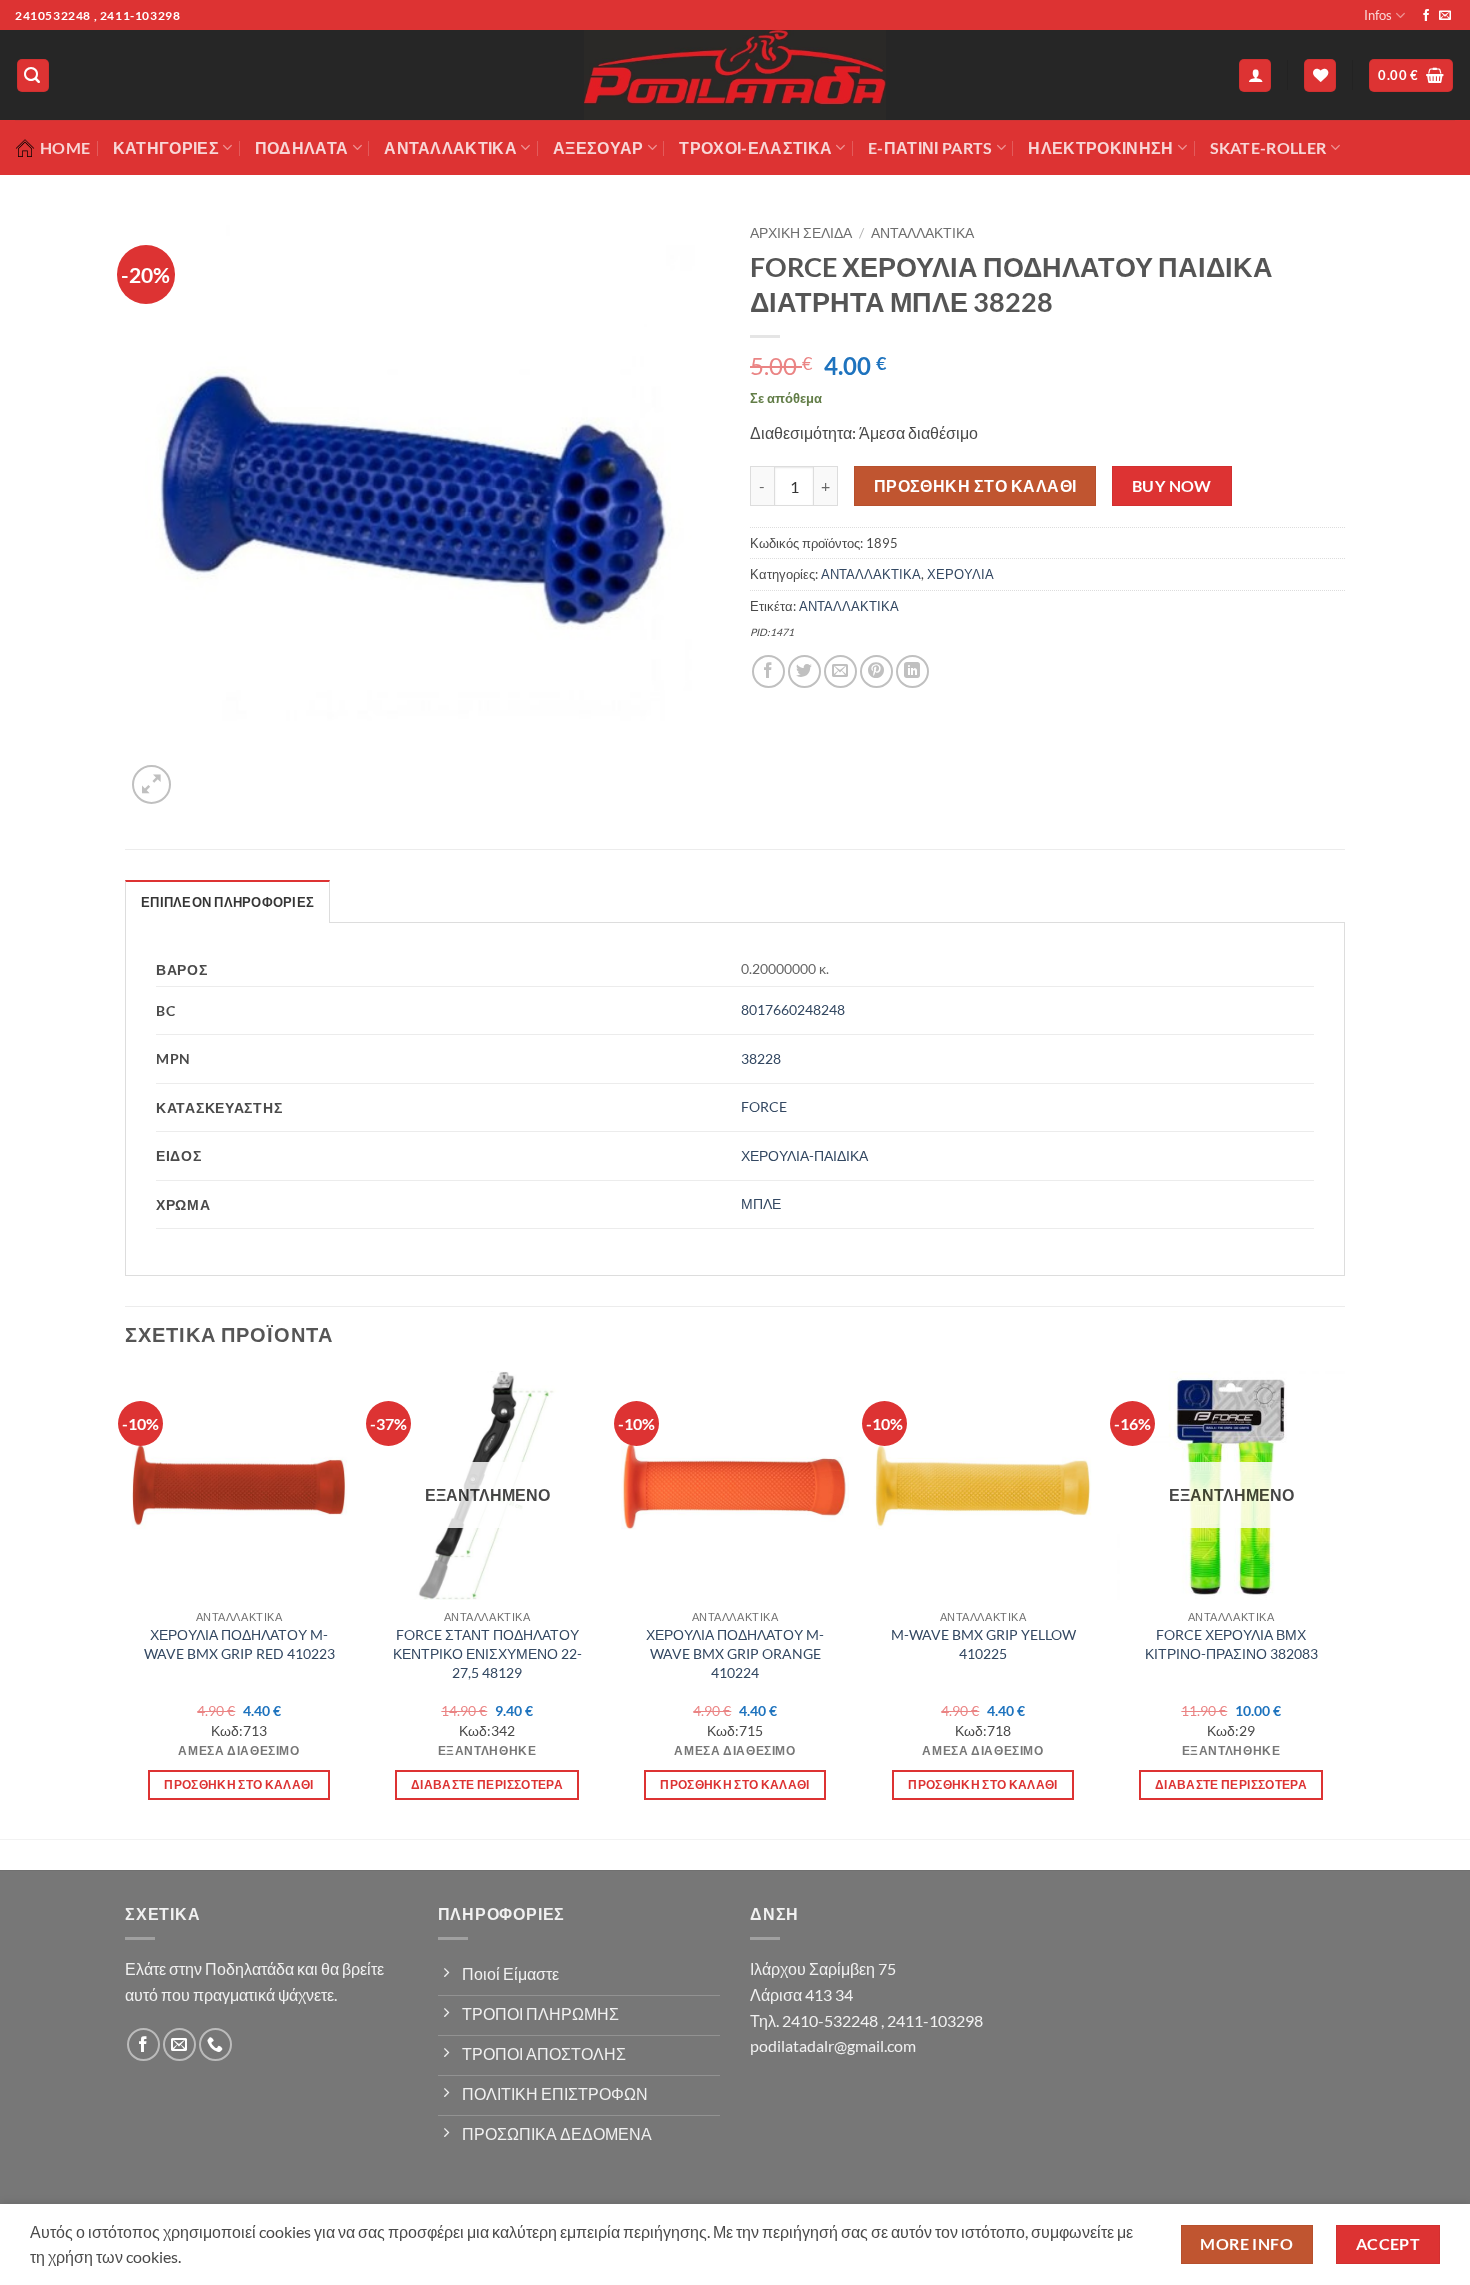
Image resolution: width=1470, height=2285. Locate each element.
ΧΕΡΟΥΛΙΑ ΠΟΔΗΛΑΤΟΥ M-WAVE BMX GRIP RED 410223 (239, 1644)
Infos (1378, 15)
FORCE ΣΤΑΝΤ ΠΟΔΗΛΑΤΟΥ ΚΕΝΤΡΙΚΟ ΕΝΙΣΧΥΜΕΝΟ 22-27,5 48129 (487, 1653)
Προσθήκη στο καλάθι (975, 486)
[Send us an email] (1445, 16)
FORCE (764, 1106)
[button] (33, 75)
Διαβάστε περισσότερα (487, 1784)
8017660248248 (793, 1009)
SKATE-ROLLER (1268, 147)
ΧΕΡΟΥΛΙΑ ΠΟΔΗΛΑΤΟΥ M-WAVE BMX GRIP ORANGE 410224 (735, 1653)
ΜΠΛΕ (761, 1203)
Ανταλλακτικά (450, 147)
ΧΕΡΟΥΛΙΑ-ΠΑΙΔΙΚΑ (804, 1155)
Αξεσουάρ (598, 147)
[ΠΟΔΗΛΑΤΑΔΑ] (735, 75)
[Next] (1344, 1603)
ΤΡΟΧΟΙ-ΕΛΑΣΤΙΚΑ (755, 147)
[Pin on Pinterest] (876, 671)
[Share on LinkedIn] (912, 671)
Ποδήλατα (302, 147)
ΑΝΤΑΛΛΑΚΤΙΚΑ (922, 233)
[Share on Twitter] (804, 671)
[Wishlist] (1320, 75)
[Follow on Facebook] (1426, 16)
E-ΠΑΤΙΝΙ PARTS (930, 147)
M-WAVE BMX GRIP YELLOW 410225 (983, 1644)
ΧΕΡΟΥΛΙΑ (960, 574)
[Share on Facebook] (768, 671)
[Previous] (126, 1603)
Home (65, 147)
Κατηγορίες (166, 147)
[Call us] (215, 2044)
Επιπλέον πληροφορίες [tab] (227, 902)
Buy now (1172, 486)
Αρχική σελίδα (801, 233)
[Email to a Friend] (840, 671)
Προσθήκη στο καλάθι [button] (239, 1784)
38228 (761, 1058)
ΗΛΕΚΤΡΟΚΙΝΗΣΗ (1100, 147)
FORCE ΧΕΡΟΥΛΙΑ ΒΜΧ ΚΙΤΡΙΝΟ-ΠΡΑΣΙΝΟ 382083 (1231, 1644)
